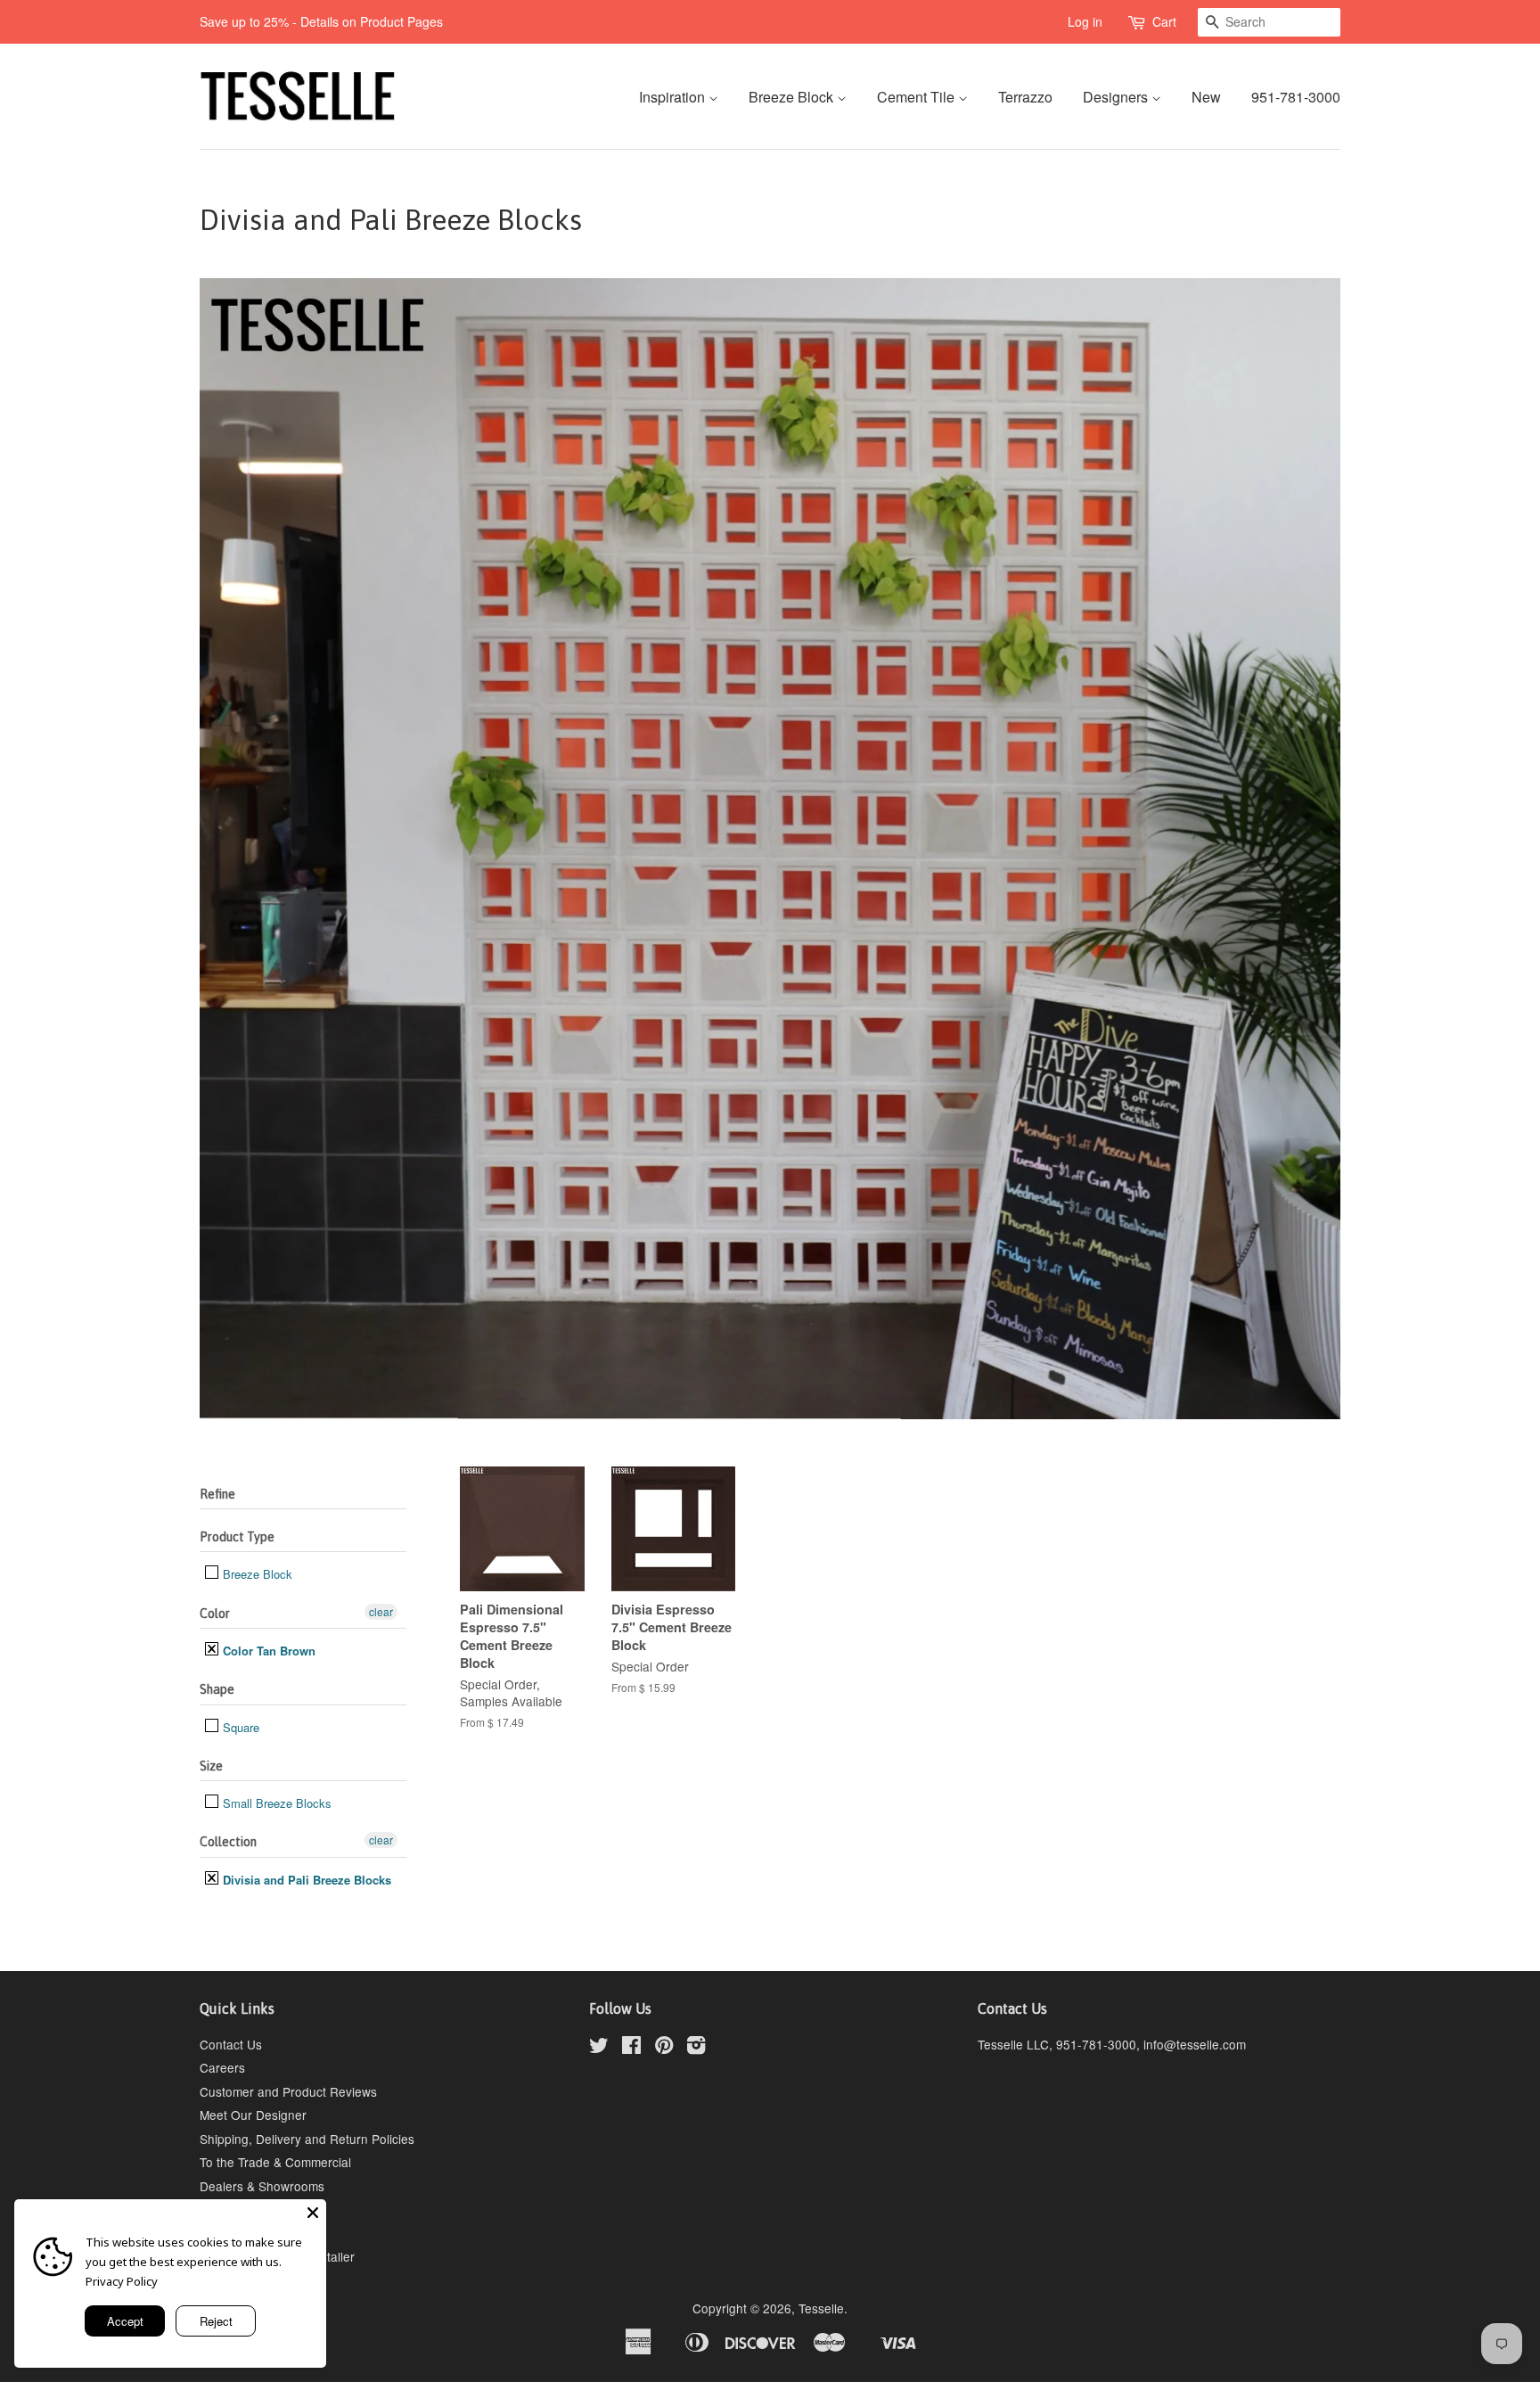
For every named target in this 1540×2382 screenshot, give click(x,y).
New (1206, 97)
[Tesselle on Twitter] (599, 2048)
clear (381, 1611)
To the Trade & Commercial (275, 2162)
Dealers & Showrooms (262, 2186)
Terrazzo (1025, 97)
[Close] (313, 2213)
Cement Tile (917, 97)
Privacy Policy (122, 2281)
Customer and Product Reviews (288, 2091)
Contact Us (231, 2044)
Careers (222, 2067)
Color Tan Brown (267, 1651)
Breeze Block (793, 97)
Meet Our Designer (253, 2115)
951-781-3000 (1296, 97)
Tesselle (821, 2308)
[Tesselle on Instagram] (696, 2048)
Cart (1164, 21)
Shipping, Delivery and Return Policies (307, 2139)
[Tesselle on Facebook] (631, 2048)
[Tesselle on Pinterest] (664, 2048)
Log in (1085, 21)
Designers (1117, 97)
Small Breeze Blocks (275, 1803)
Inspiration (674, 97)
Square (239, 1727)
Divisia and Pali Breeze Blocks (305, 1880)
